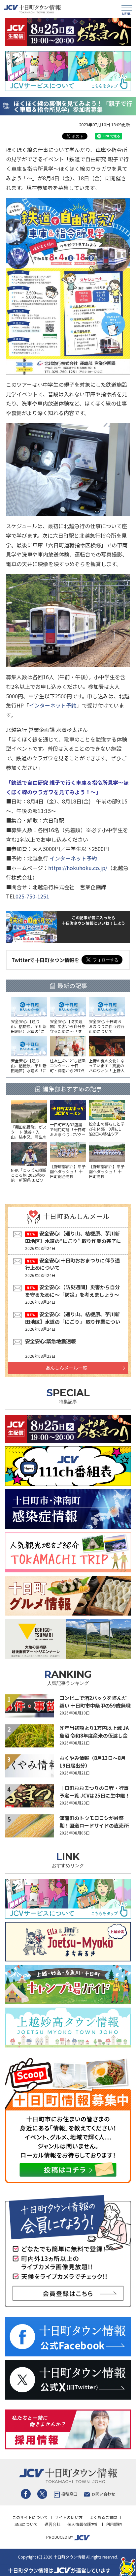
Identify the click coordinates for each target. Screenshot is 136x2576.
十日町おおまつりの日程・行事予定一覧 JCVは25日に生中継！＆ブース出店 (95, 1795)
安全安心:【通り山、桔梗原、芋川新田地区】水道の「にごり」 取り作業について (73, 1321)
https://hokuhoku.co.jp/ (78, 868)
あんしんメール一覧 (66, 1368)
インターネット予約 (53, 705)
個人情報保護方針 (83, 2524)
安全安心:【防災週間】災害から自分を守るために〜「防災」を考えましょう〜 (72, 1291)
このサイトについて (30, 2517)
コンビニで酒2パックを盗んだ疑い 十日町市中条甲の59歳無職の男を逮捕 (95, 1705)
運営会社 (52, 2524)
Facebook (26, 2494)
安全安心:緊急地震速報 (51, 1341)
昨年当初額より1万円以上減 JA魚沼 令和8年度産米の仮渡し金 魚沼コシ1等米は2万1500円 (94, 1735)
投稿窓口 (69, 2494)
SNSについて (26, 2524)
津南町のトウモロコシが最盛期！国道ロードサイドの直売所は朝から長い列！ (94, 1825)
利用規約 (114, 2524)
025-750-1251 (32, 896)
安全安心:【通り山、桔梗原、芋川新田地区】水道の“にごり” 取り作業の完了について (73, 1241)
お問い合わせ (103, 2494)
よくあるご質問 (103, 2517)
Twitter (42, 2494)
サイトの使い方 (69, 2517)
